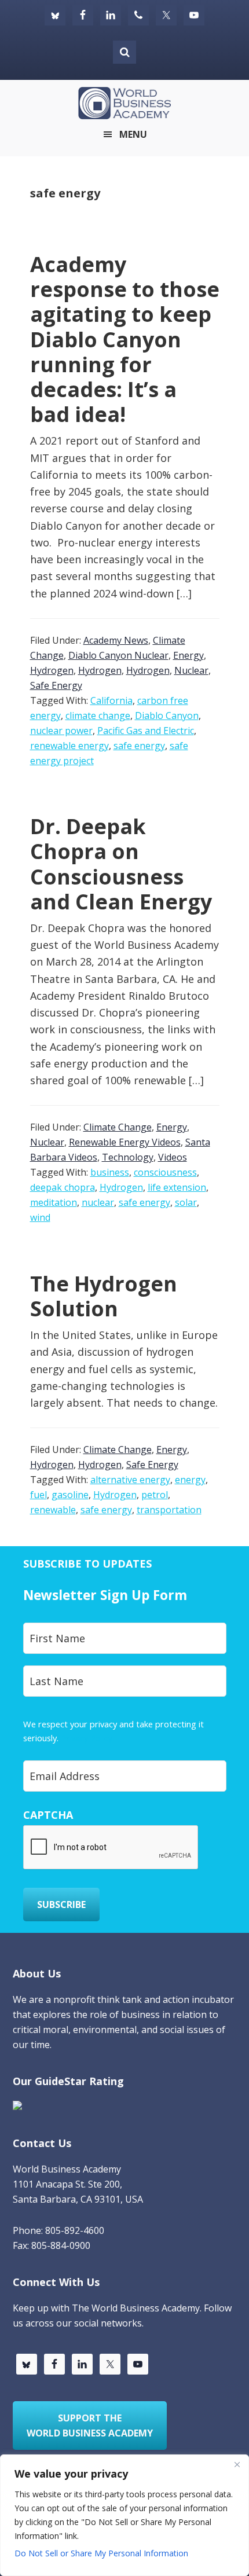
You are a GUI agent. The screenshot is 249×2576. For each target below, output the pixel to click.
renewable (53, 1510)
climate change (98, 715)
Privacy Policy (87, 1738)
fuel (39, 1495)
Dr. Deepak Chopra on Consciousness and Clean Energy (121, 864)
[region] (124, 2515)
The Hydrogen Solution (104, 1296)
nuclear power (61, 731)
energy (190, 1480)
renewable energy (69, 746)
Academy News (116, 640)
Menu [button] (133, 134)
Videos (173, 1157)
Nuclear (191, 670)
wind (40, 1217)
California (111, 700)
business (110, 1172)
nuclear (98, 1202)
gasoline (70, 1495)
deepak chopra (63, 1187)
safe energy (139, 746)
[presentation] (111, 1848)
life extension (177, 1187)
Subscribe (61, 1905)
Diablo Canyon (167, 715)
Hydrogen (52, 670)
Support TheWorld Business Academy (90, 2425)
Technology (128, 1157)
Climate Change (118, 1127)
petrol (155, 1495)
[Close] (237, 2464)
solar (186, 1202)
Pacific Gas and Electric (146, 731)
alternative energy (130, 1480)
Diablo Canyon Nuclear (118, 655)
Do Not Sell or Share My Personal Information (101, 2553)
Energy (188, 655)
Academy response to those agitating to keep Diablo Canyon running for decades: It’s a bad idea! (125, 339)
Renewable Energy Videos (125, 1142)
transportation (169, 1510)
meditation (54, 1202)
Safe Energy (56, 685)
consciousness (165, 1172)
